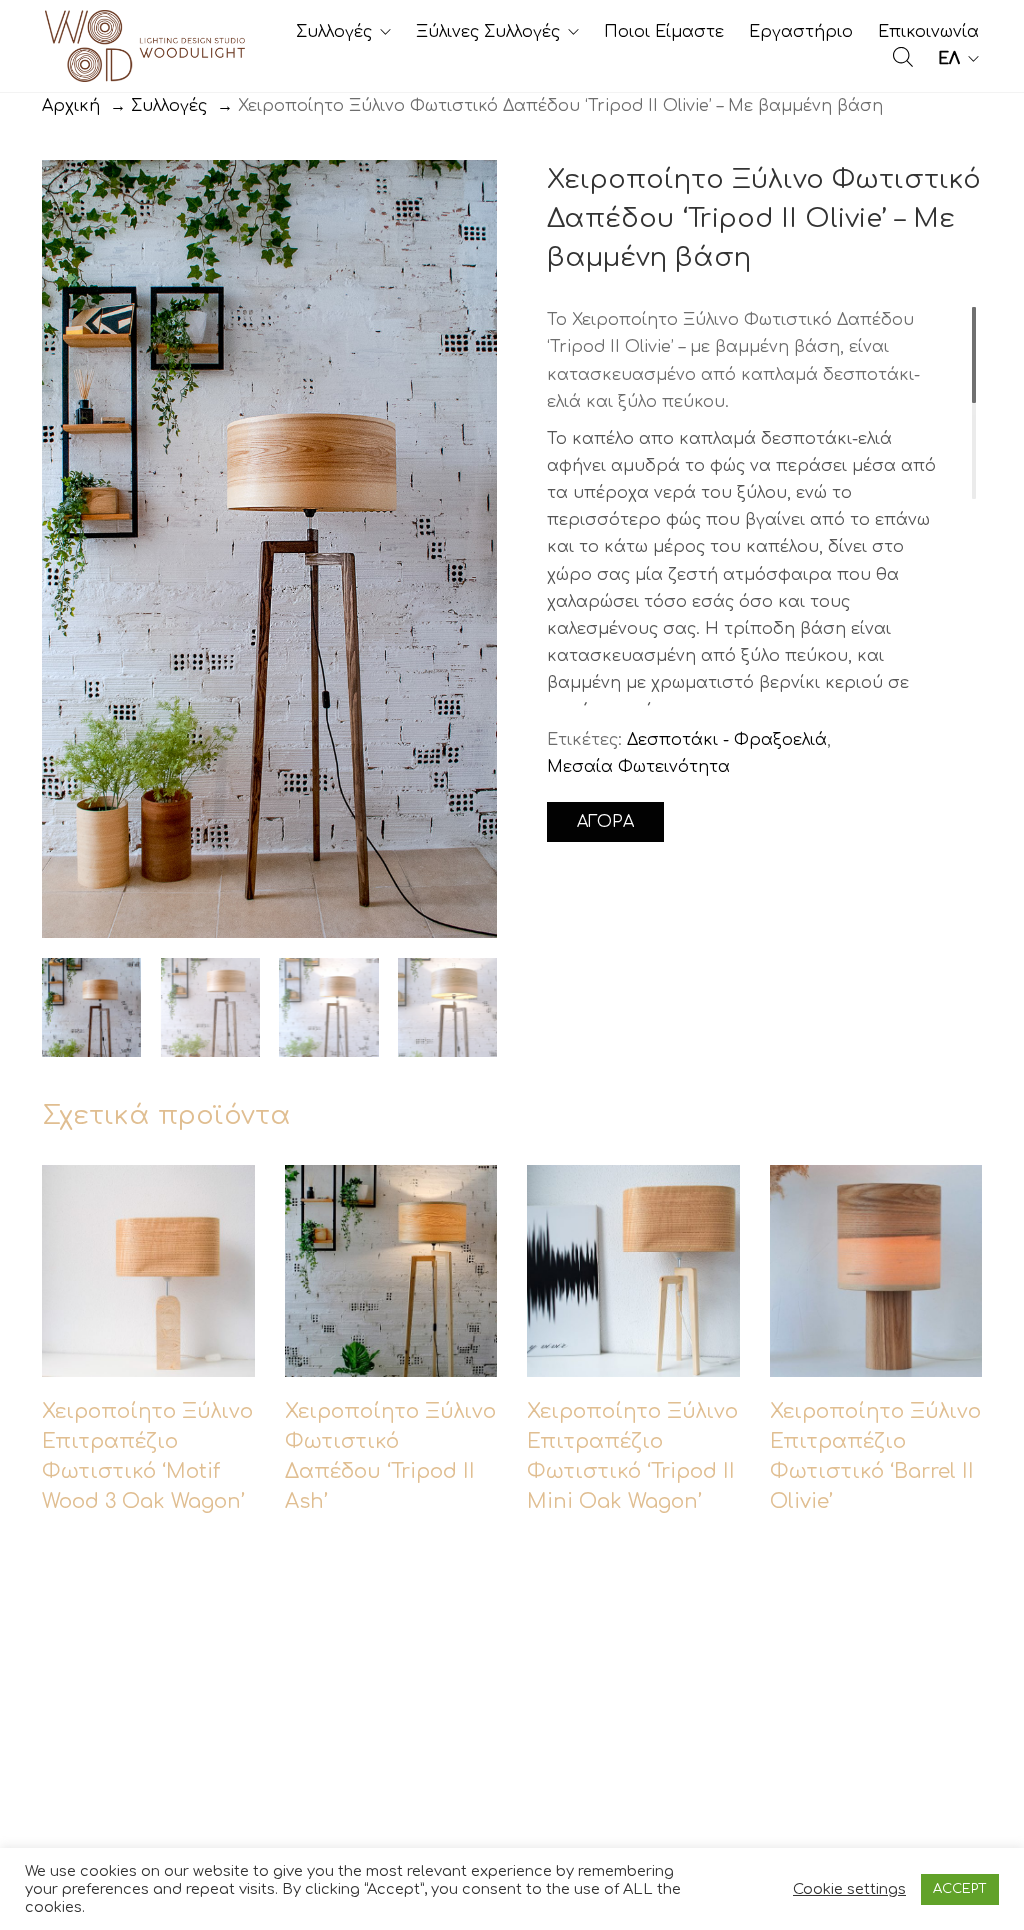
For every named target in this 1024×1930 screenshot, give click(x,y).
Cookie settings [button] (849, 1889)
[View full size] (71, 192)
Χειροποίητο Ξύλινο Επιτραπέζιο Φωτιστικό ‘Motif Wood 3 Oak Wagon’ (147, 1593)
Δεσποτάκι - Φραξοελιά (727, 740)
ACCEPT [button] (960, 1889)
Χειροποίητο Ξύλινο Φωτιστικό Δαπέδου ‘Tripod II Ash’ (390, 1593)
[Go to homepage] (145, 46)
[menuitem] (958, 59)
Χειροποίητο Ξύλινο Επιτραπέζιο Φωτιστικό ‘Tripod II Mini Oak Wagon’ (632, 1593)
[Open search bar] (903, 57)
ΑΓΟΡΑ (605, 822)
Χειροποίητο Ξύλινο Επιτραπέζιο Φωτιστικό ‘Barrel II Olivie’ (875, 1593)
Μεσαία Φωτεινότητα (638, 767)
